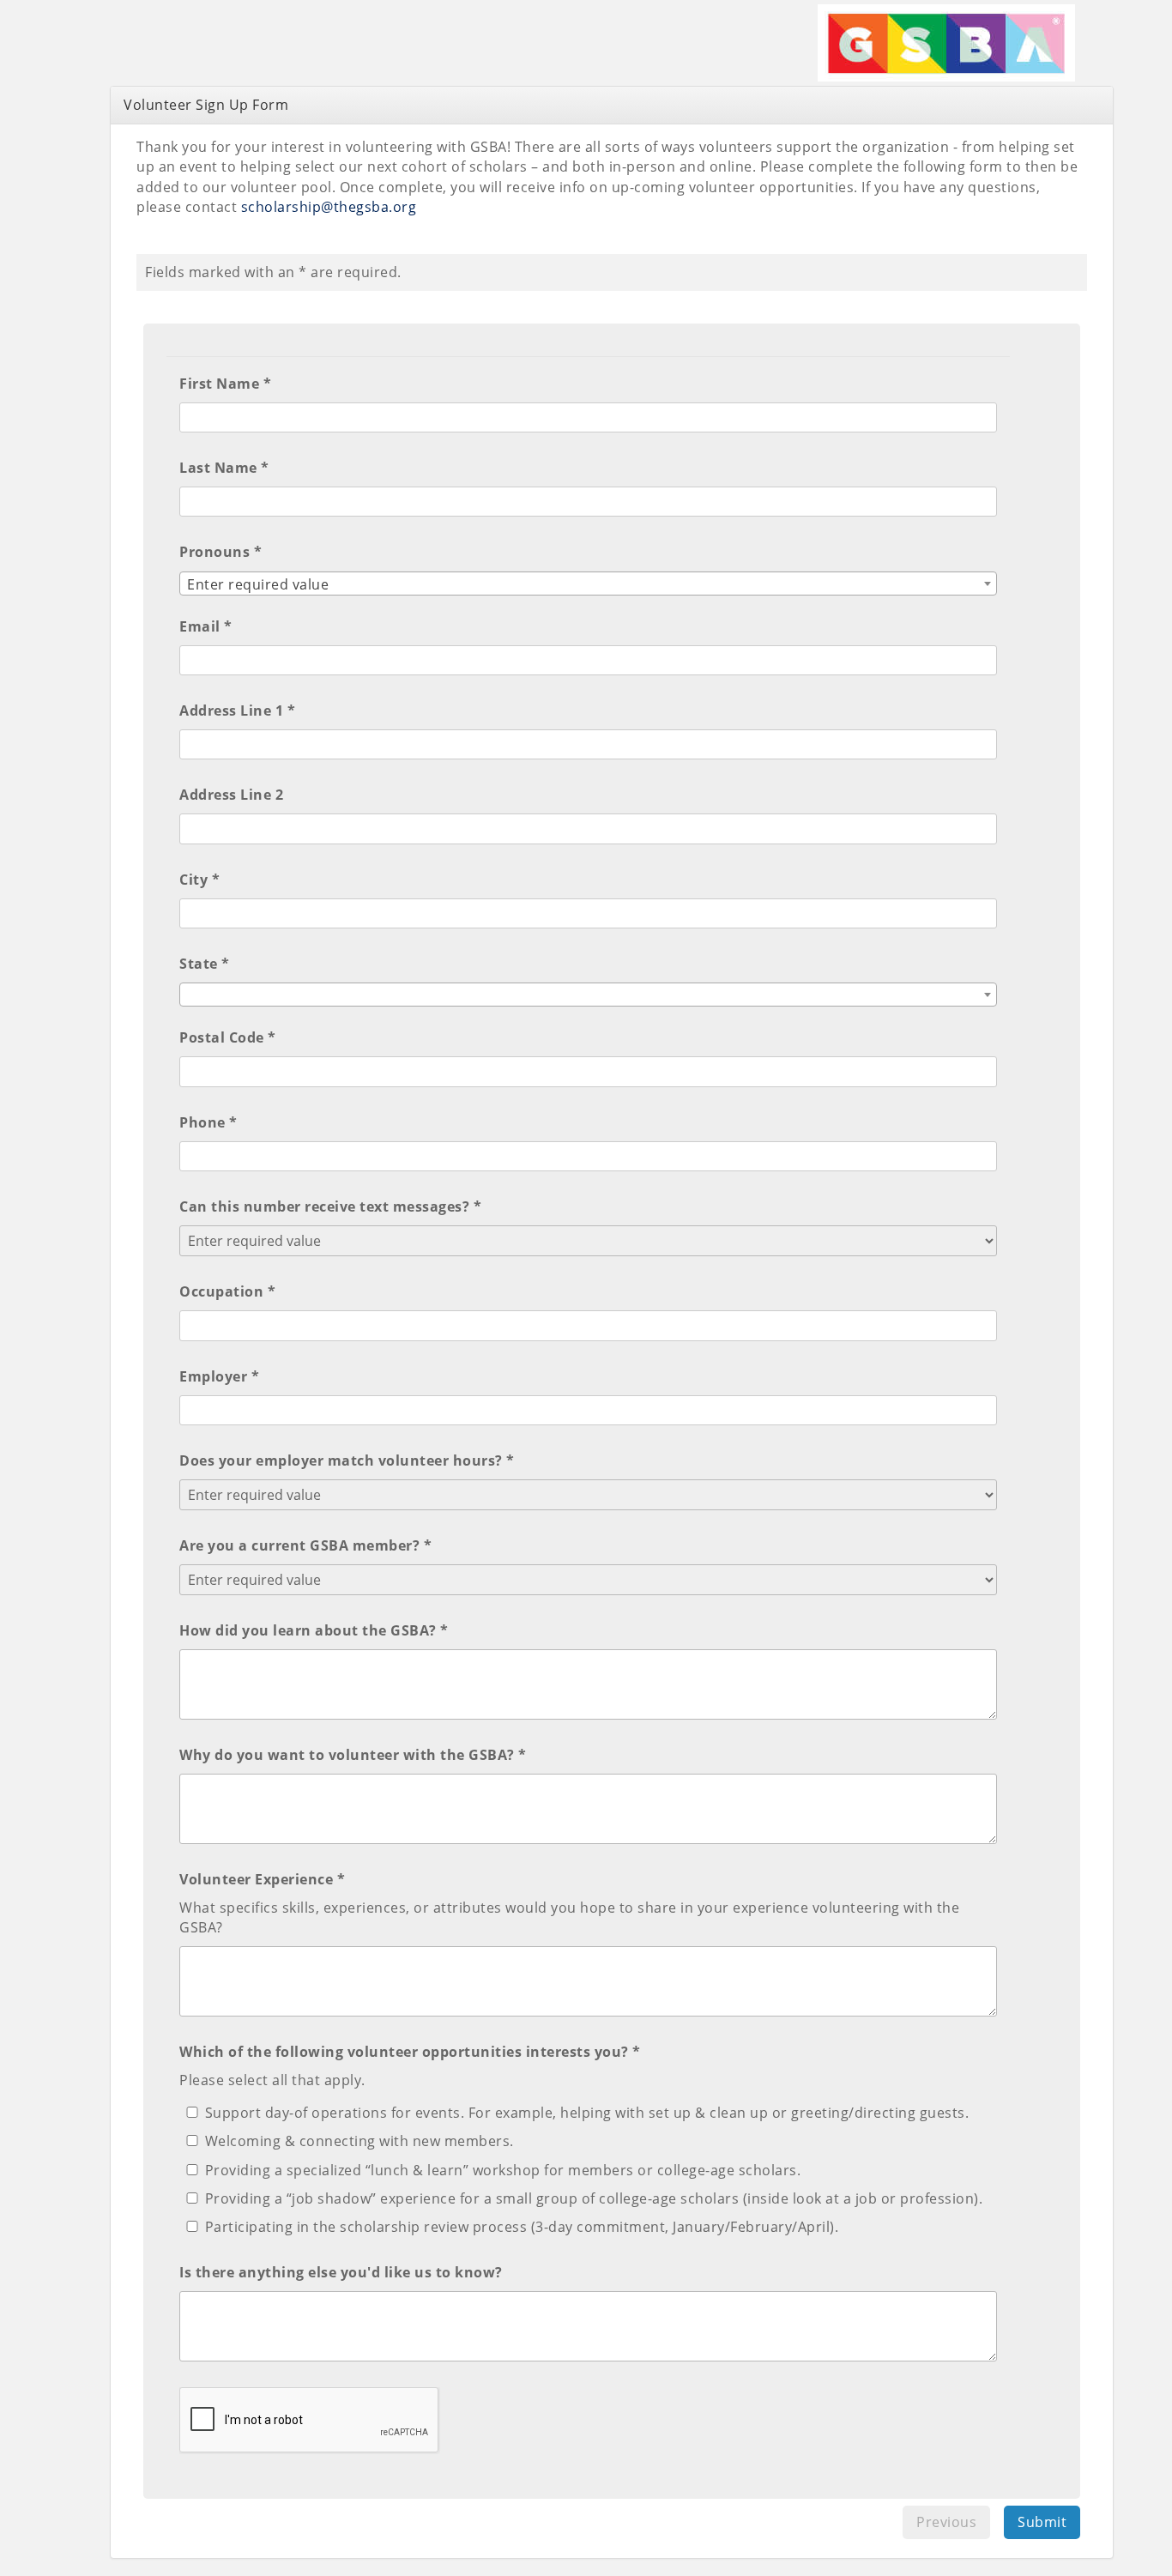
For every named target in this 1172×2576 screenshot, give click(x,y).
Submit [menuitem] (1042, 2522)
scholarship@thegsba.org (329, 207)
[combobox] (588, 584)
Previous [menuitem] (946, 2522)
